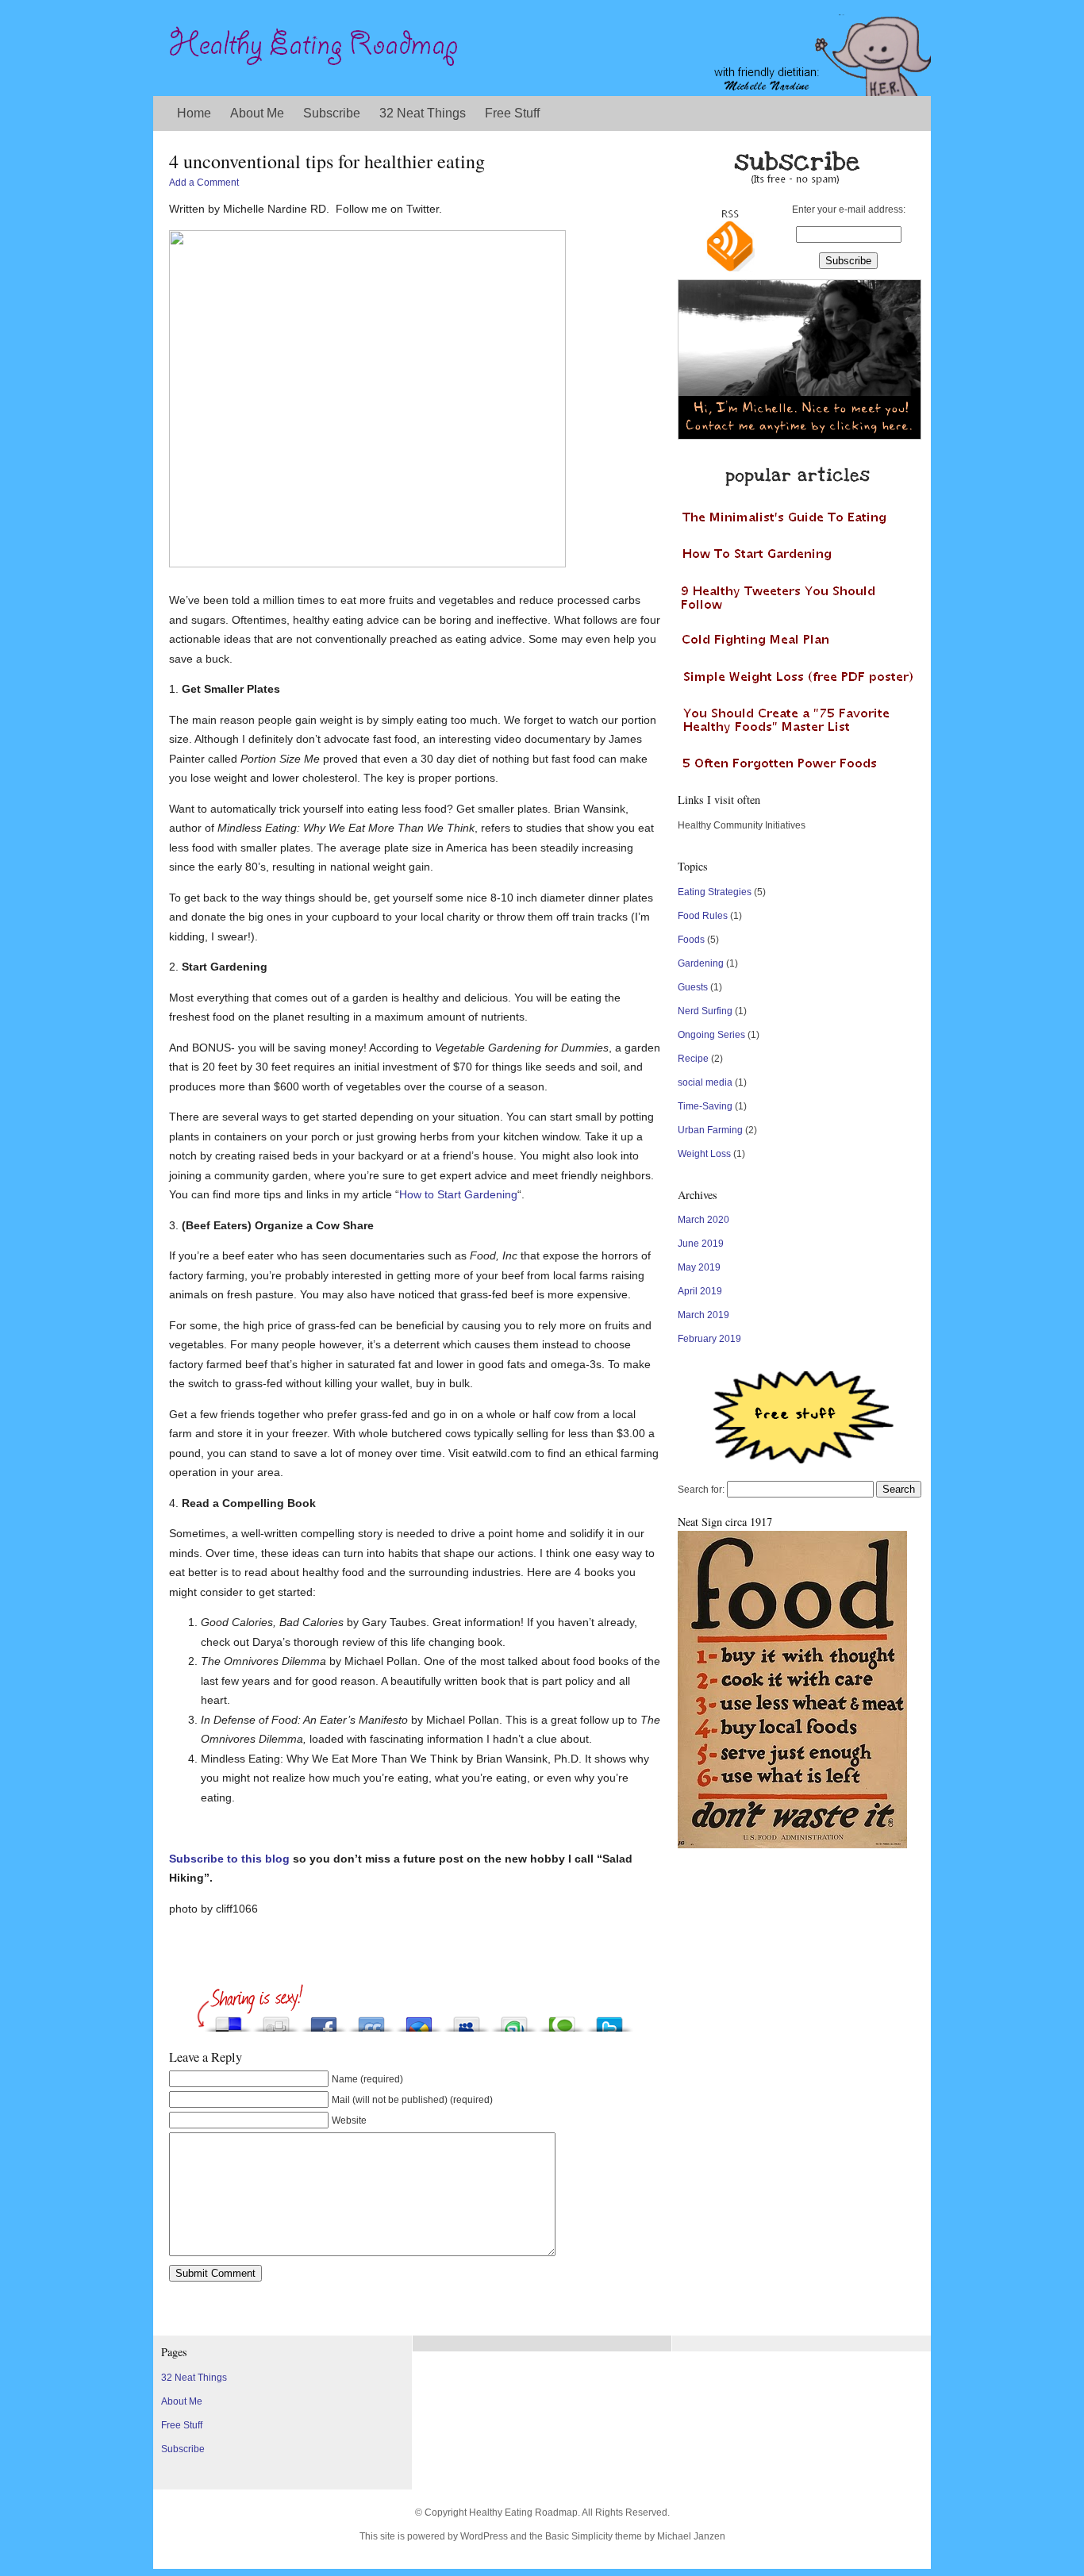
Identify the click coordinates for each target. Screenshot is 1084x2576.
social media (705, 1082)
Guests (693, 987)
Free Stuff (512, 113)
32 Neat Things (423, 113)
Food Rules (703, 916)
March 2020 (703, 1220)
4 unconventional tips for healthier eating (327, 161)
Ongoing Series (711, 1035)
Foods (691, 940)
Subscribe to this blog (229, 1859)
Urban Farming (710, 1130)
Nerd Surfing (705, 1011)
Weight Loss (704, 1154)
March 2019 (703, 1315)
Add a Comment (204, 183)
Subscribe (332, 113)
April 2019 (700, 1291)
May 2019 (699, 1267)
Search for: (701, 1490)
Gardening (701, 963)
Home (194, 113)
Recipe (693, 1059)
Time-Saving (705, 1106)
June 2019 (701, 1244)
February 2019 (709, 1339)
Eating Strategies (715, 892)
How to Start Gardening (458, 1194)
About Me (257, 113)
